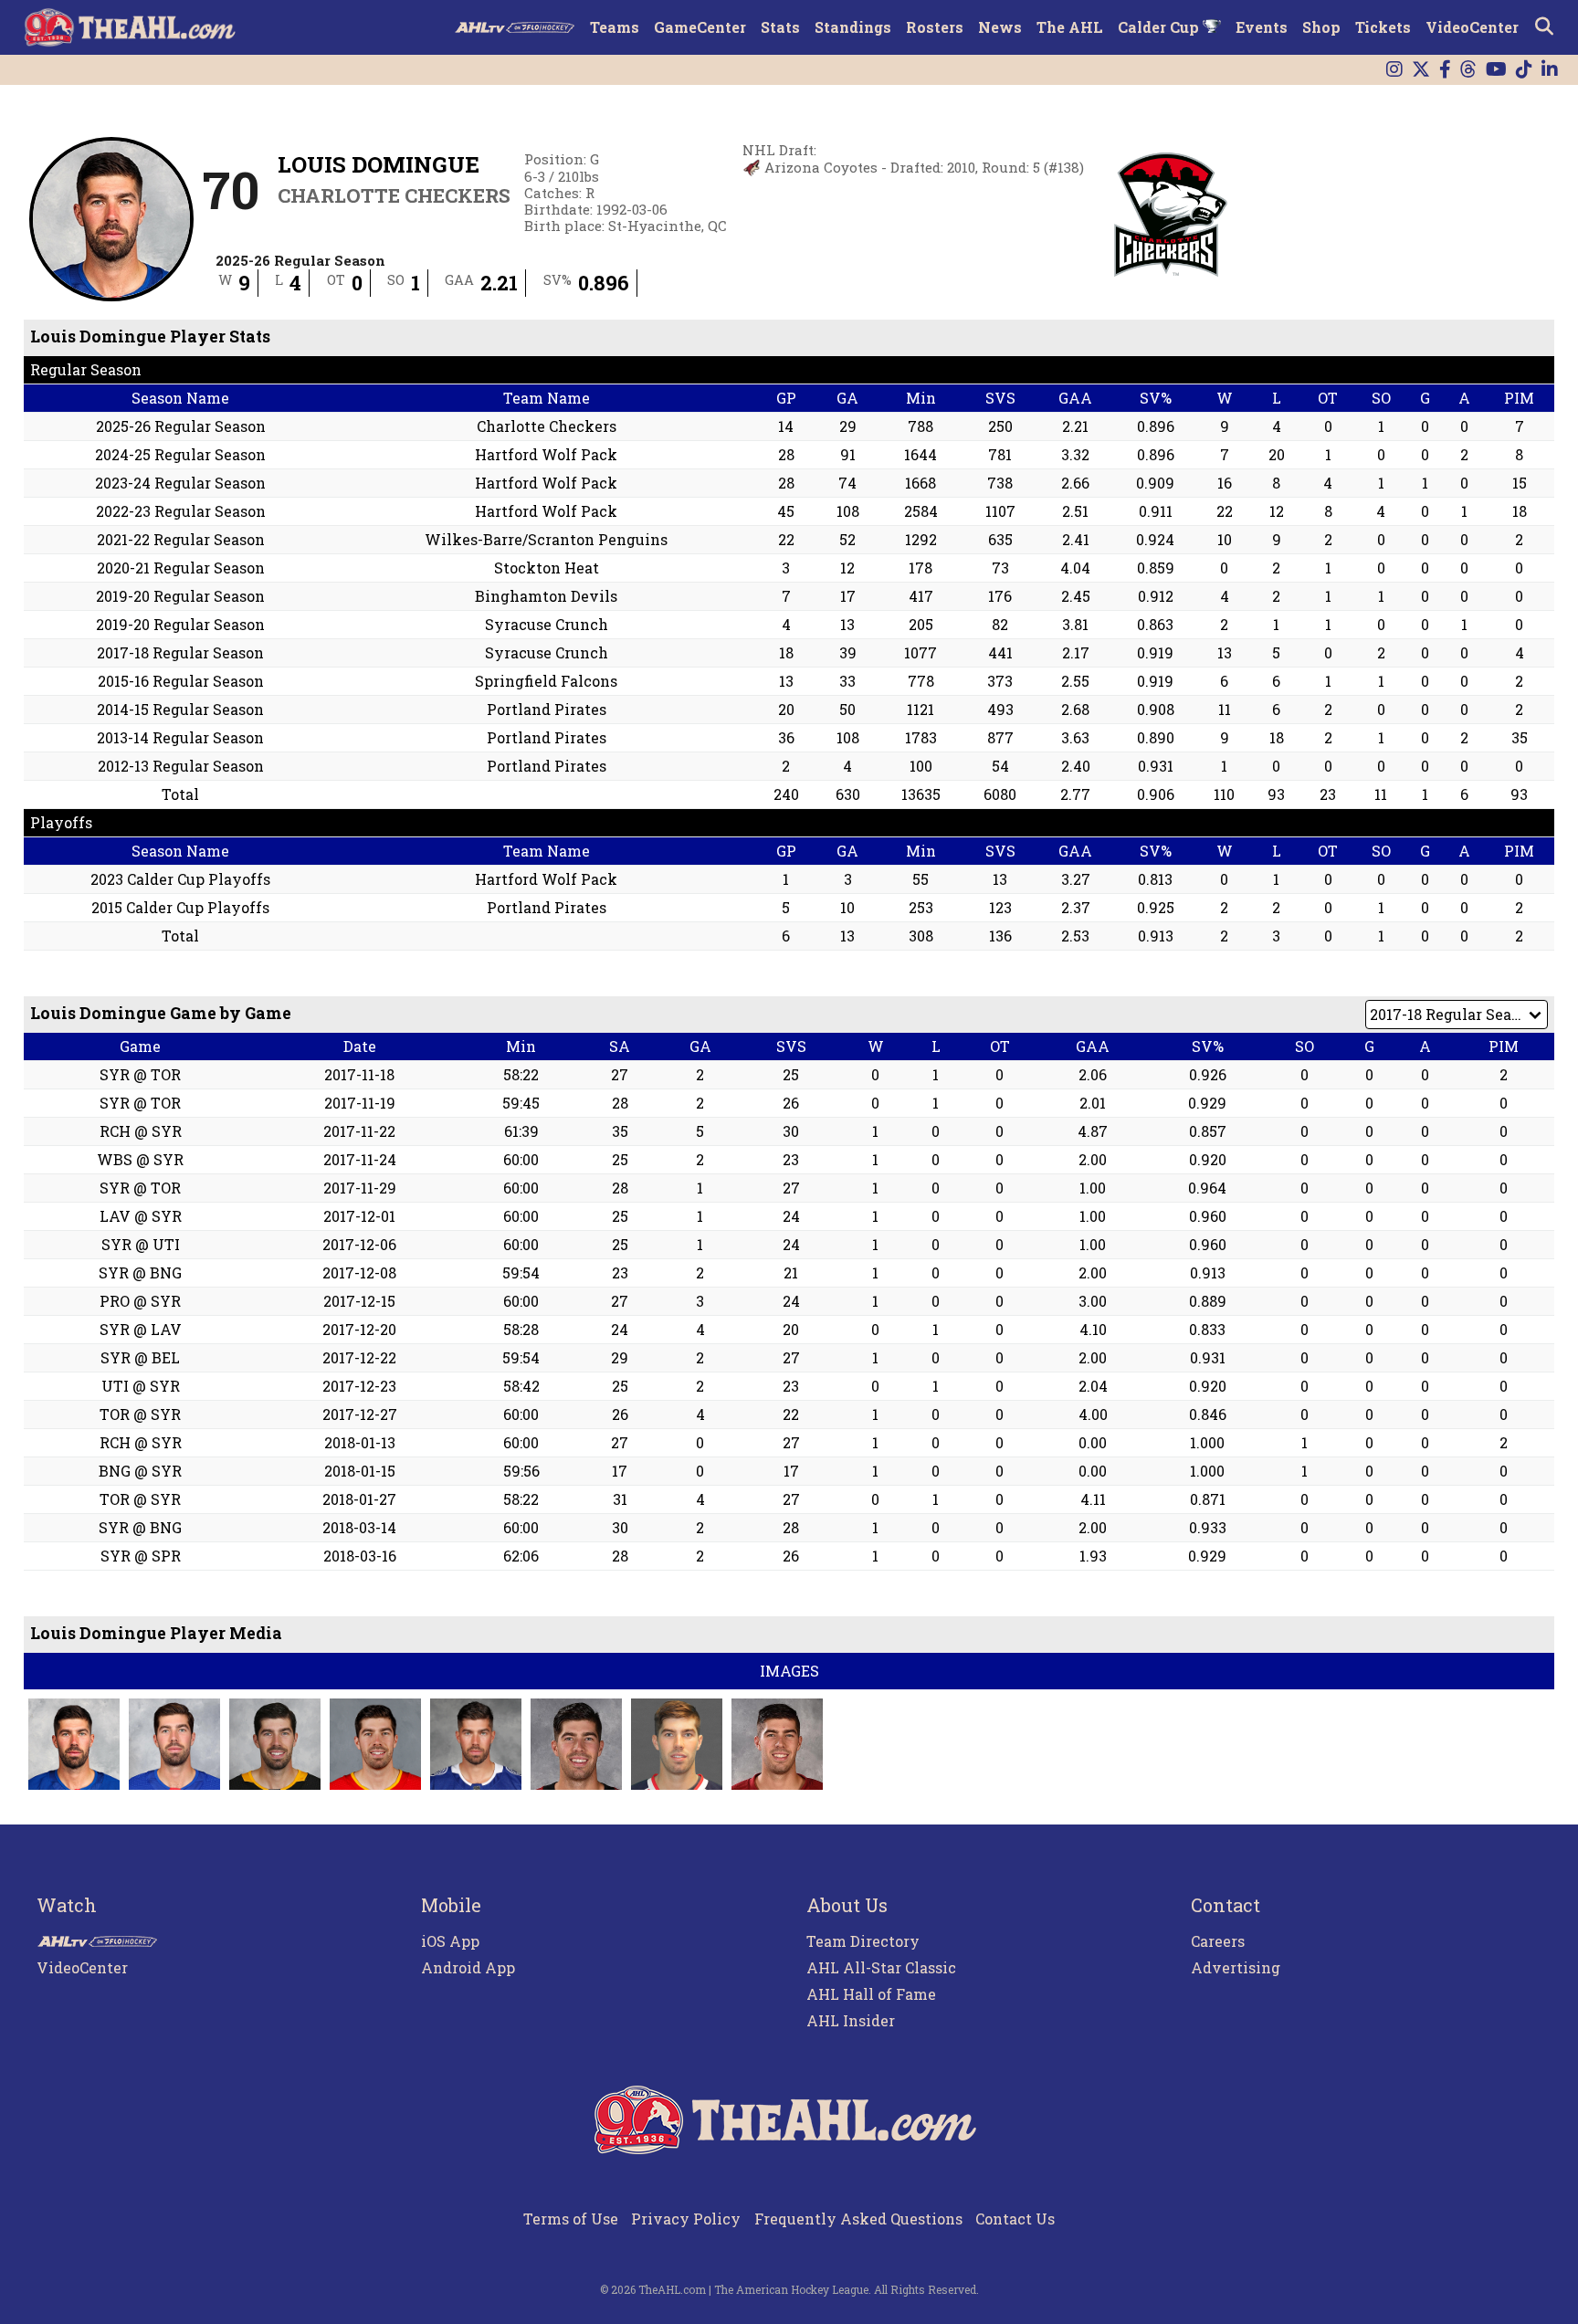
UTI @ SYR (141, 1386)
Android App (468, 1967)
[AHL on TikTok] (1524, 70)
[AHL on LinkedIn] (1550, 70)
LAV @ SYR (141, 1216)
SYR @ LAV (141, 1329)
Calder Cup (1160, 27)
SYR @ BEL (140, 1357)
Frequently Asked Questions (858, 2219)
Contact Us (1015, 2219)
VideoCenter (1472, 27)
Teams (615, 27)
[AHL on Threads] (1468, 70)
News (1000, 27)
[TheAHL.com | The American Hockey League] (132, 27)
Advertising (1236, 1967)
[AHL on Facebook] (1445, 70)
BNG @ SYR (140, 1471)
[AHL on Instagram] (1394, 70)
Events (1262, 27)
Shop (1321, 27)
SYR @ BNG (140, 1272)
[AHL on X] (1421, 70)
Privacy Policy (686, 2219)
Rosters (935, 27)
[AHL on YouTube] (1496, 70)
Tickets (1383, 27)
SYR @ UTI (141, 1244)
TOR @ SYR (140, 1414)
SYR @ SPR (141, 1556)
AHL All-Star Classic (881, 1967)
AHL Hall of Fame (871, 1994)
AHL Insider (851, 2020)
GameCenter (700, 27)
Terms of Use (571, 2219)
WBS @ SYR (140, 1159)
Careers (1218, 1941)
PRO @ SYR (140, 1301)
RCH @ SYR (141, 1131)
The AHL (1070, 27)
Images (789, 1671)
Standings (853, 27)
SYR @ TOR (140, 1074)
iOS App (450, 1941)
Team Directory (863, 1941)
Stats (780, 27)
